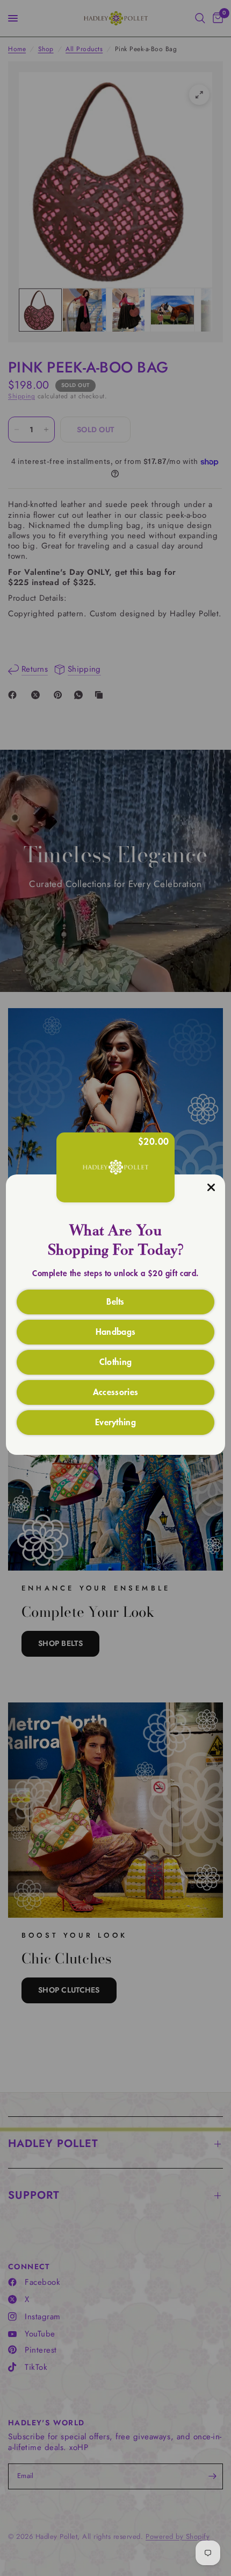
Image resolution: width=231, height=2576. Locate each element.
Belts (115, 1301)
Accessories (116, 1391)
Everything (115, 1421)
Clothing (116, 1361)
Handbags (116, 1331)
